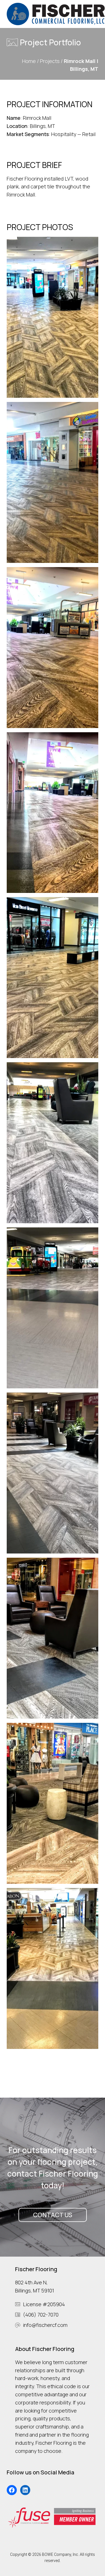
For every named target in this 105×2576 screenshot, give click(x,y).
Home (29, 61)
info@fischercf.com (45, 2325)
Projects (50, 61)
